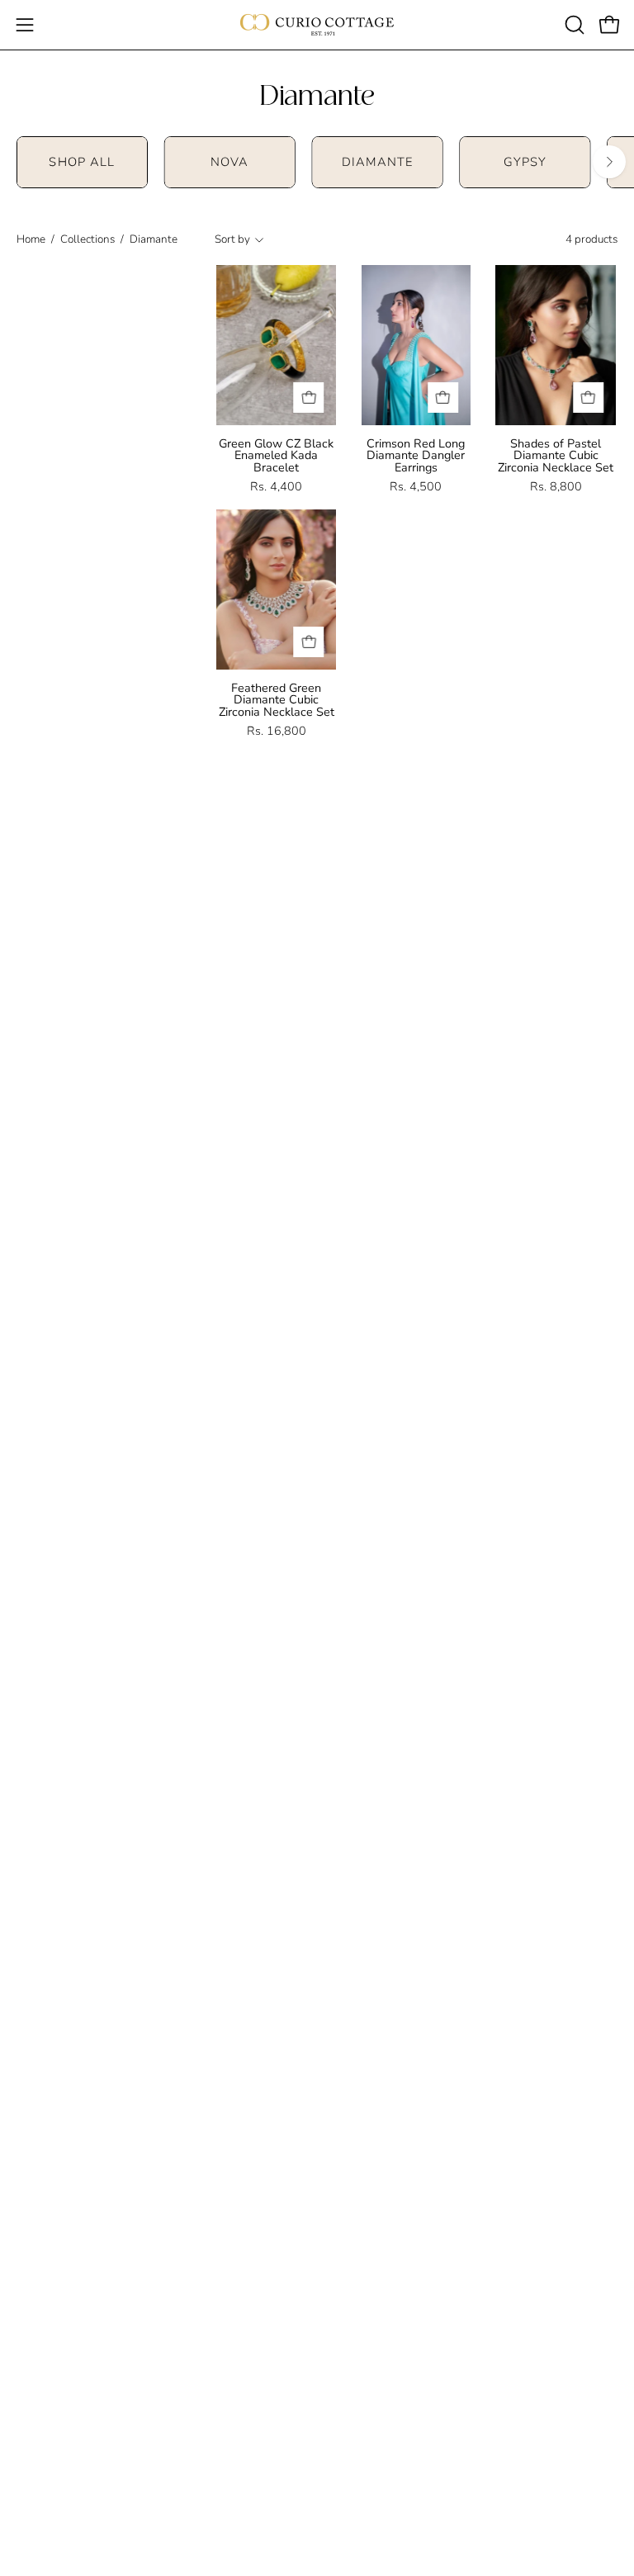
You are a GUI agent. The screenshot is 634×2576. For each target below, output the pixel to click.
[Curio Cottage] (317, 25)
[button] (573, 25)
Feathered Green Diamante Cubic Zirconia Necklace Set (277, 700)
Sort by (232, 239)
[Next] (609, 162)
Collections (88, 239)
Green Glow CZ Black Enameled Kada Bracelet (276, 455)
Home (31, 239)
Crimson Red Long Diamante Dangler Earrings (416, 455)
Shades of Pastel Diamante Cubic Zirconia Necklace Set (556, 455)
